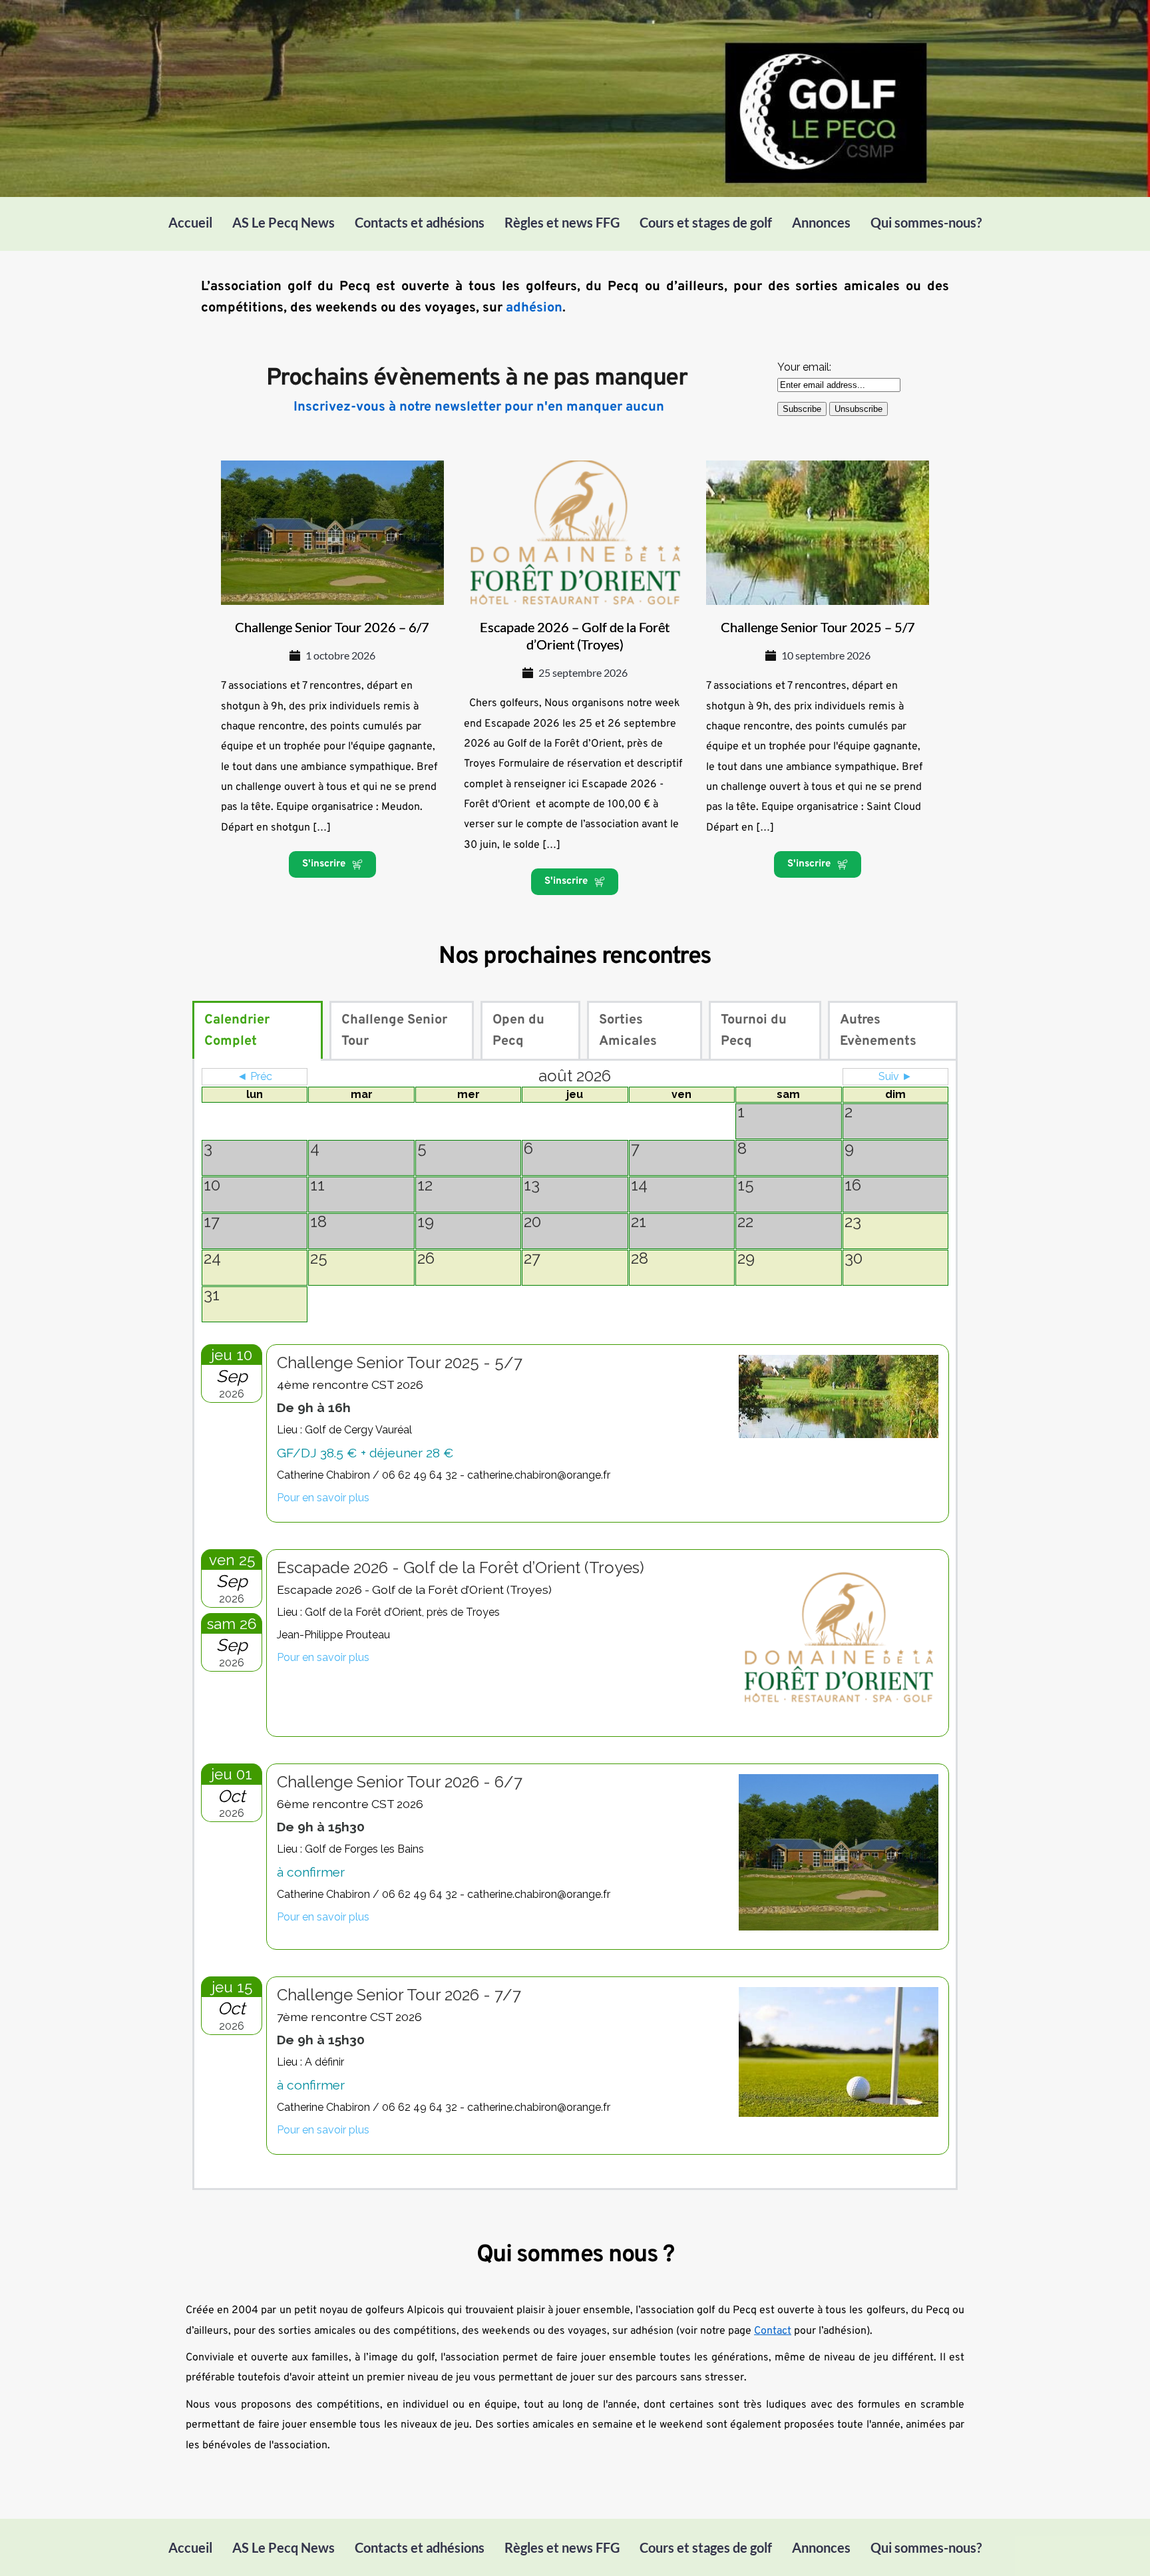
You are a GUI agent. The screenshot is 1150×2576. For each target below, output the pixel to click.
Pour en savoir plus (323, 1498)
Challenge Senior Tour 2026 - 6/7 (400, 1782)
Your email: (804, 367)
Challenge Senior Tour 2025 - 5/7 (400, 1363)
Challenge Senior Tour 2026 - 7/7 (399, 1995)
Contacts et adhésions (420, 222)
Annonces (821, 222)
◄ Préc (255, 1076)
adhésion (534, 308)
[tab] (258, 1031)
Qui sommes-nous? (926, 222)
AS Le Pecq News (284, 222)
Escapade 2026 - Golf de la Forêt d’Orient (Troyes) (461, 1567)
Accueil (190, 222)
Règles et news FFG (562, 222)
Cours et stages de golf (706, 222)
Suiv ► (895, 1076)
